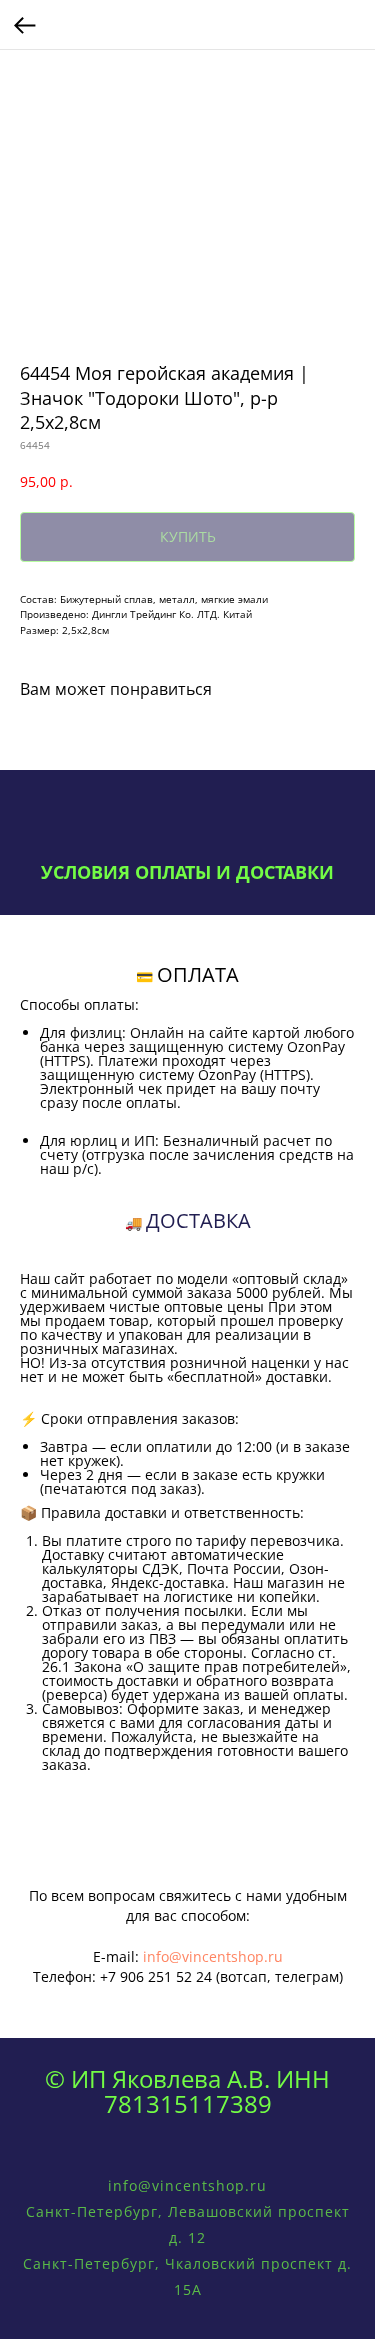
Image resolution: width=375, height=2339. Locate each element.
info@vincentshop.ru (213, 1956)
